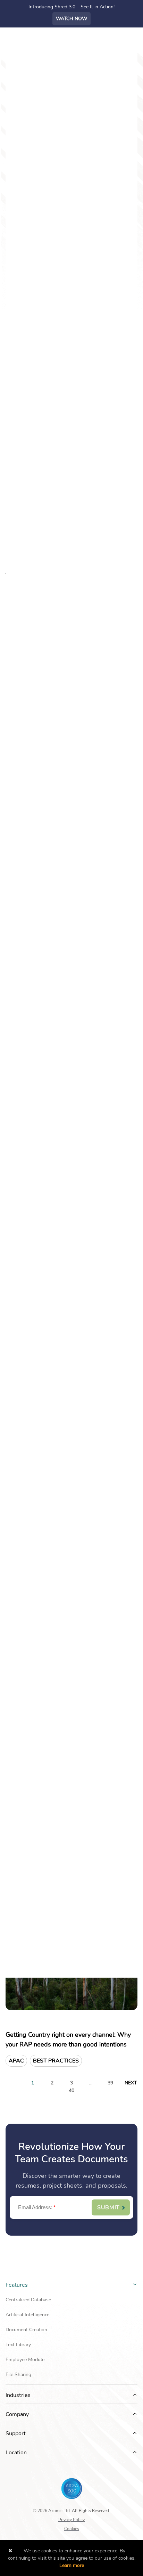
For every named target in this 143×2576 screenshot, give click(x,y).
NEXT (131, 2083)
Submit (108, 2207)
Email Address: (37, 2207)
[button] (135, 2284)
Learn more (72, 2565)
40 (71, 2091)
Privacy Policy (71, 2520)
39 (110, 2083)
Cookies (72, 2529)
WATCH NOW (71, 19)
